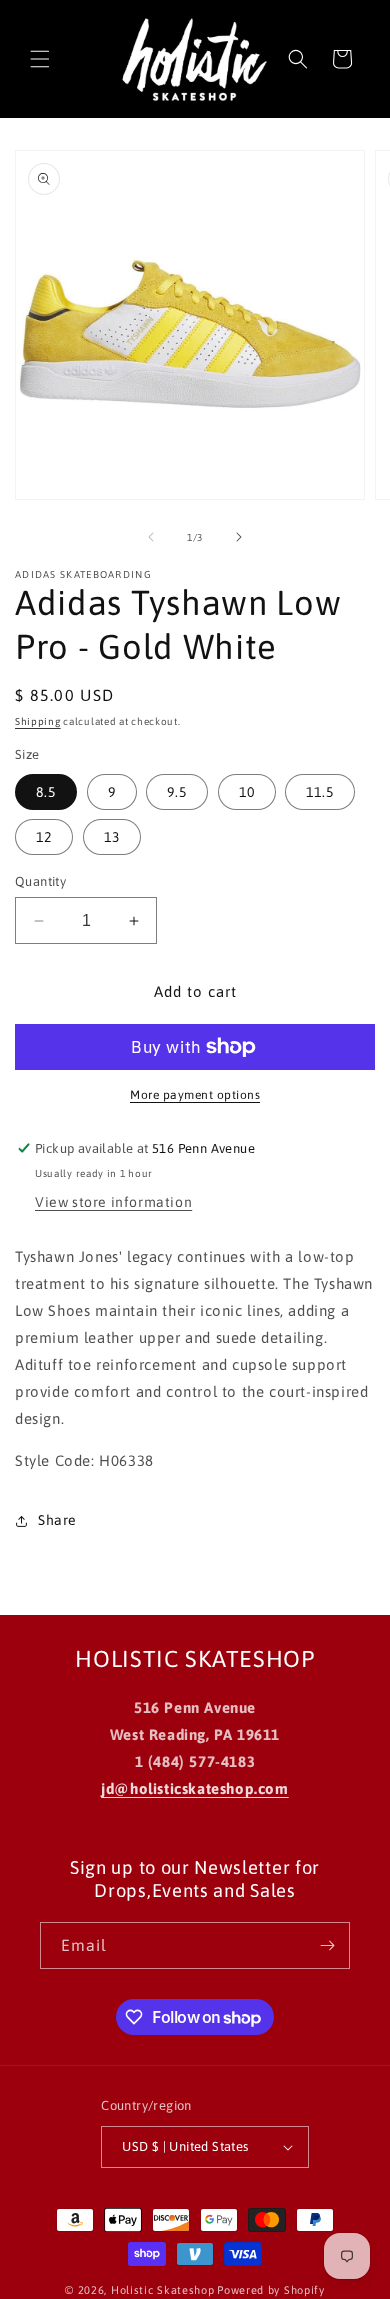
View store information (113, 1202)
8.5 (46, 792)
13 (112, 837)
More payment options (195, 1095)
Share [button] (57, 1520)
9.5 (177, 792)
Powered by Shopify (271, 2290)
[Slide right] (239, 537)
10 (247, 792)
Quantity (40, 881)
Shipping (38, 721)
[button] (40, 59)
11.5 (320, 792)
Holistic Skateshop (163, 2290)
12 (44, 837)
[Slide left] (151, 537)
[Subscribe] (327, 1945)
